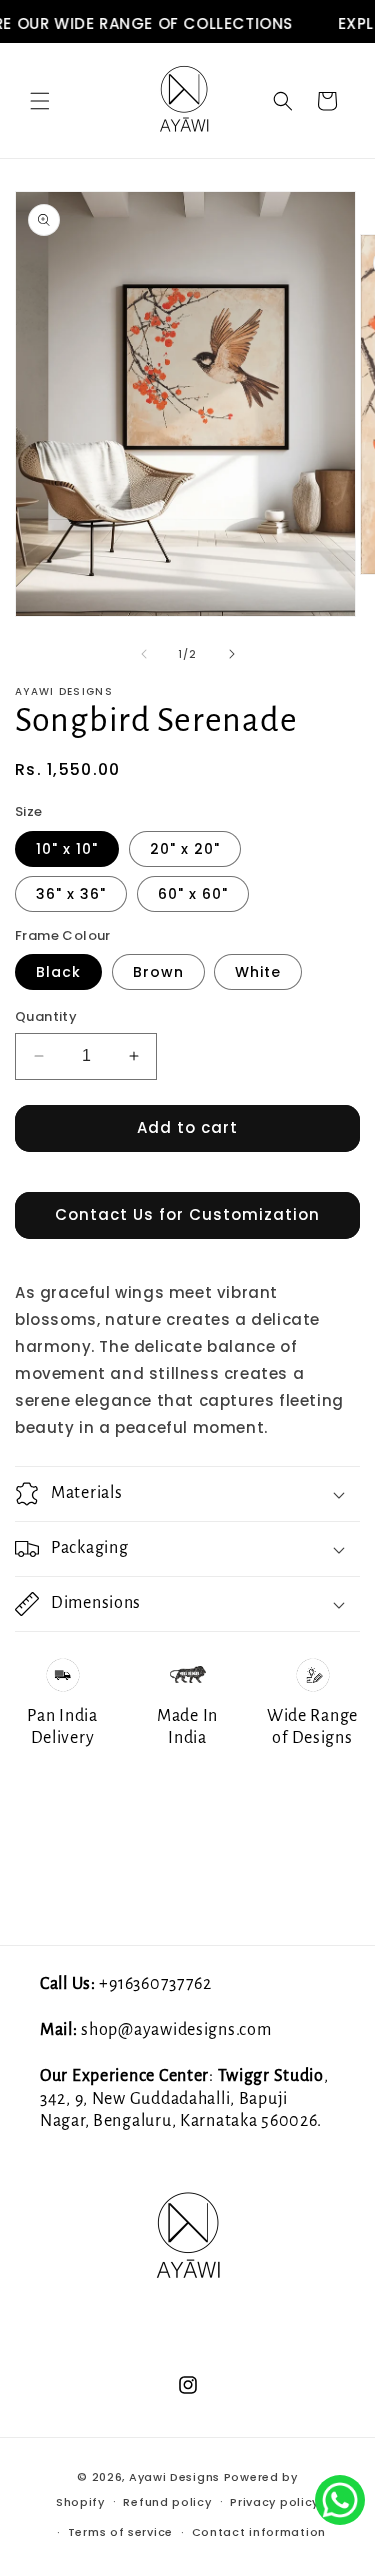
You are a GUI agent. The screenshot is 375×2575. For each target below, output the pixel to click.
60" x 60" (193, 894)
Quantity (46, 1016)
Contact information (259, 2532)
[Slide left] (144, 654)
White (258, 972)
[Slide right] (232, 654)
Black (58, 972)
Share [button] (60, 1796)
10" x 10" (67, 849)
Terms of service (120, 2532)
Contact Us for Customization (187, 1214)
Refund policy (167, 2502)
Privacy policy (274, 2502)
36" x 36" (71, 894)
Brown (158, 972)
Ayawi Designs (174, 2477)
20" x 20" (185, 849)
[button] (40, 101)
